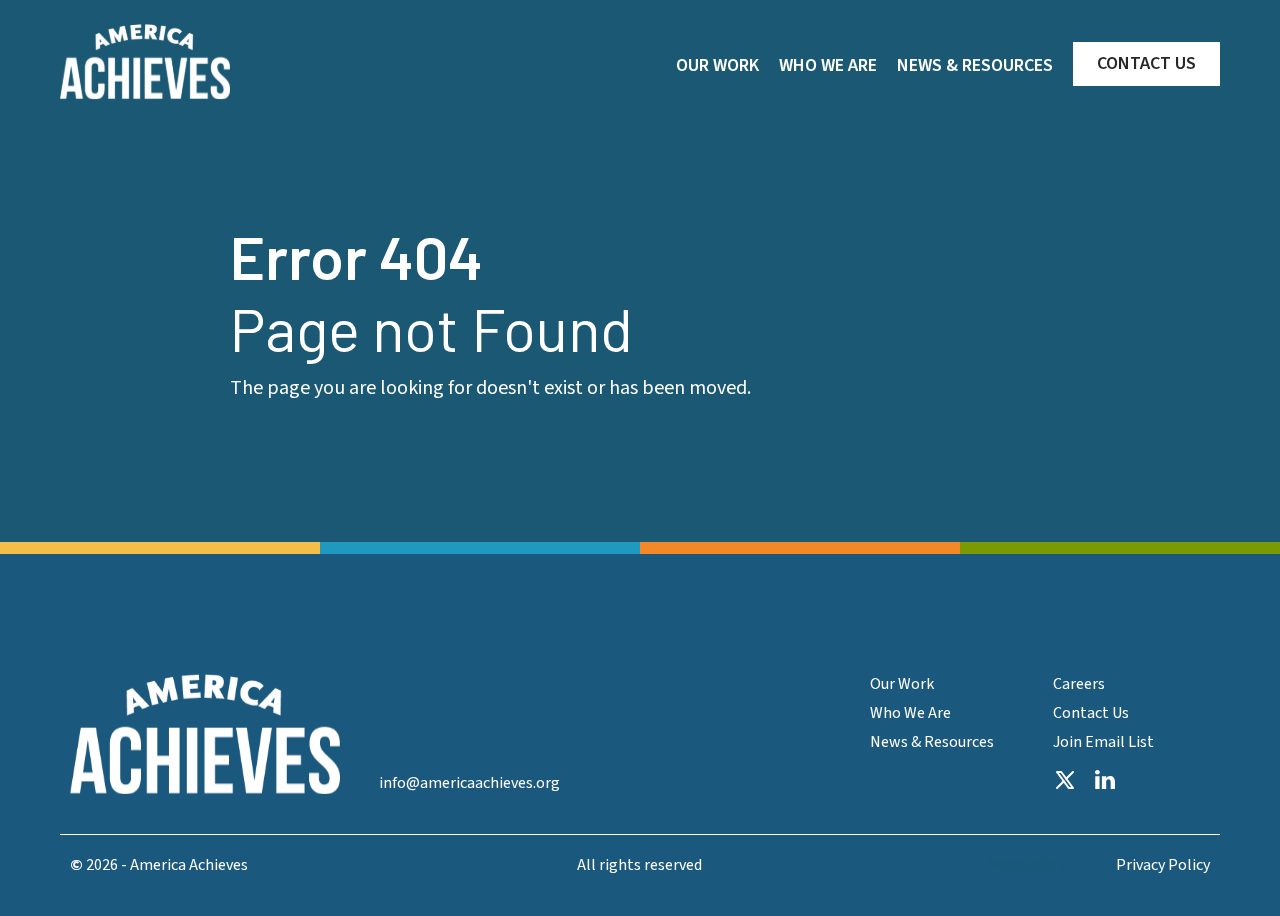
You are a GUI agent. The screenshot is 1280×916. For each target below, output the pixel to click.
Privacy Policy (1163, 865)
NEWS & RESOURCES (975, 65)
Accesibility (1026, 865)
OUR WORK (717, 65)
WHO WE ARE (828, 65)
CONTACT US (1146, 63)
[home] (145, 62)
